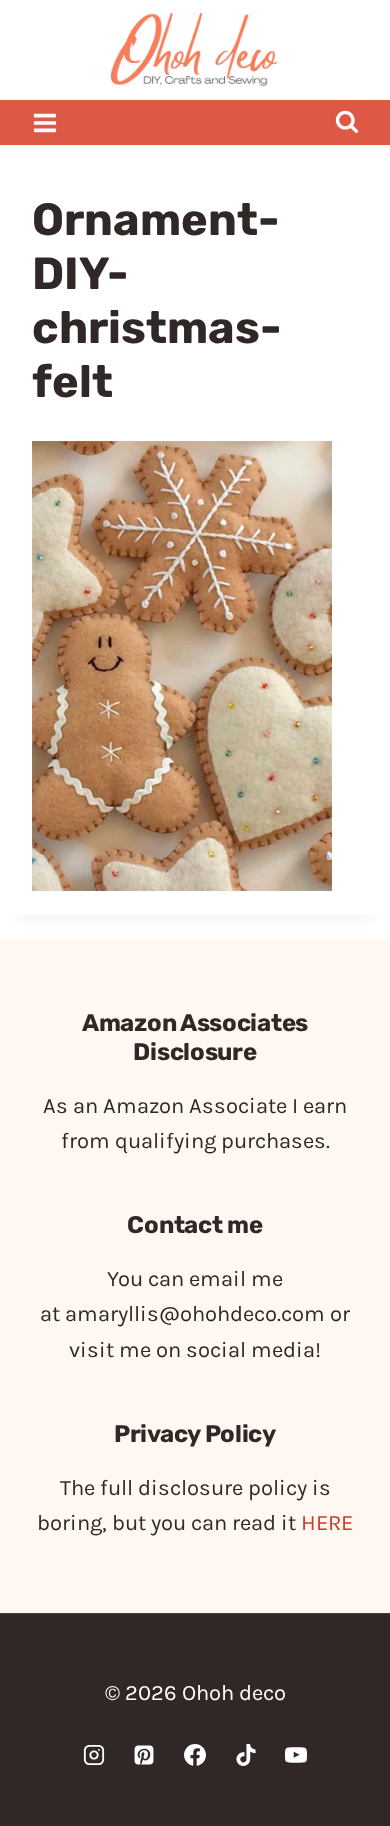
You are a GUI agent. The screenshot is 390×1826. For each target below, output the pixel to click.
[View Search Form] (346, 122)
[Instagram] (94, 1755)
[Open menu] (45, 122)
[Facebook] (195, 1755)
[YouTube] (296, 1755)
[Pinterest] (144, 1755)
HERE (327, 1523)
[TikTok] (246, 1755)
